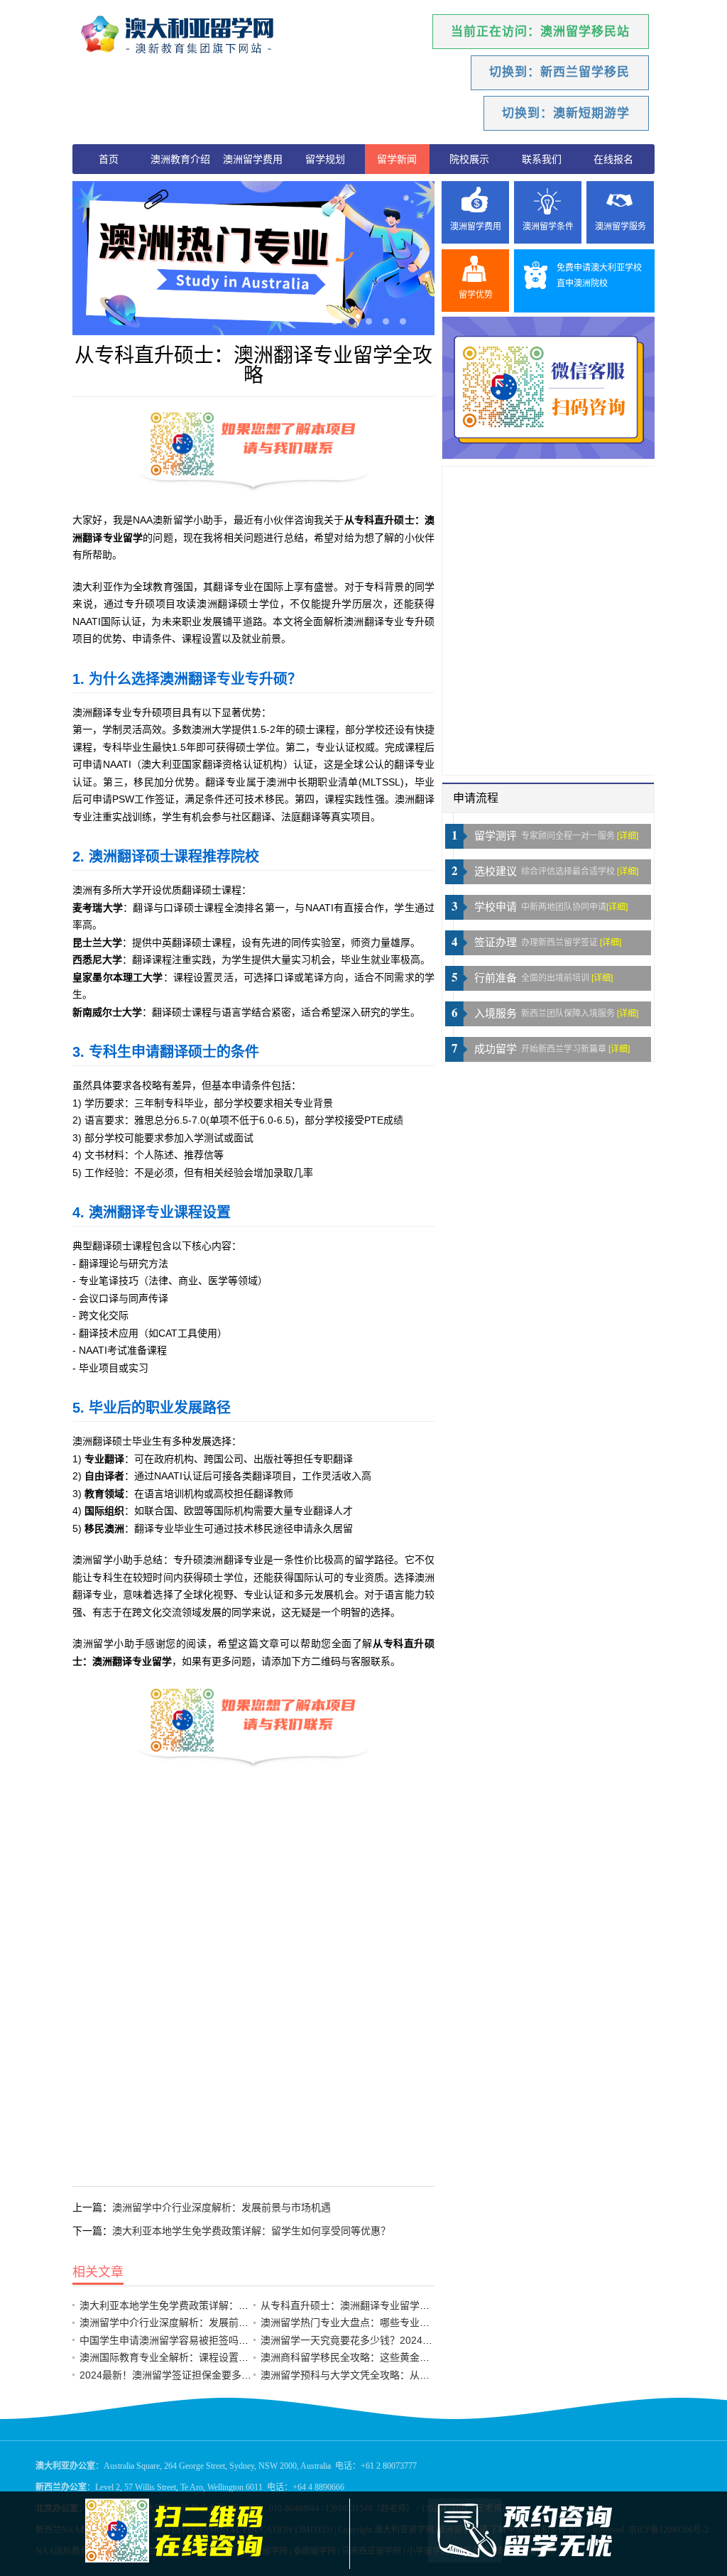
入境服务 (496, 1013)
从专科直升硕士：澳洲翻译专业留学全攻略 (355, 2305)
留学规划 (325, 159)
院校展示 (469, 159)
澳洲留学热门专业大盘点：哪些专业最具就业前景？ (375, 2322)
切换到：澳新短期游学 (566, 113)
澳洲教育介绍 (180, 159)
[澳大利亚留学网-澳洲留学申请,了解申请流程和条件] (197, 36)
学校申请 (496, 907)
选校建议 (496, 871)
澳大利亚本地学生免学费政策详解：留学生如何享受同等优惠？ (251, 2231)
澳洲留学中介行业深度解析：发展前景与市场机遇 (222, 2207)
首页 (109, 159)
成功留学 (496, 1049)
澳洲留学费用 (253, 159)
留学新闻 (397, 159)
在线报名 (613, 159)
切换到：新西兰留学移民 (559, 72)
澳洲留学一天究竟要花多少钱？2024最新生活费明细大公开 (391, 2340)
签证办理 (496, 942)
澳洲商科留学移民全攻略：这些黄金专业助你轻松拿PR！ (387, 2357)
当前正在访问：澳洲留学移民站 (540, 32)
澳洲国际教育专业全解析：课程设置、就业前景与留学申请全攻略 (224, 2357)
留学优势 (476, 295)
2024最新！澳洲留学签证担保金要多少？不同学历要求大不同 (215, 2375)
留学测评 (496, 836)
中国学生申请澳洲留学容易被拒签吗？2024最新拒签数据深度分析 (225, 2340)
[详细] (628, 836)
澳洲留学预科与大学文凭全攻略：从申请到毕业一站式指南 (390, 2375)
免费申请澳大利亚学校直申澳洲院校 (599, 276)
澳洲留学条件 (548, 227)
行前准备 (496, 978)
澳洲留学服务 (621, 227)
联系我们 (542, 159)
